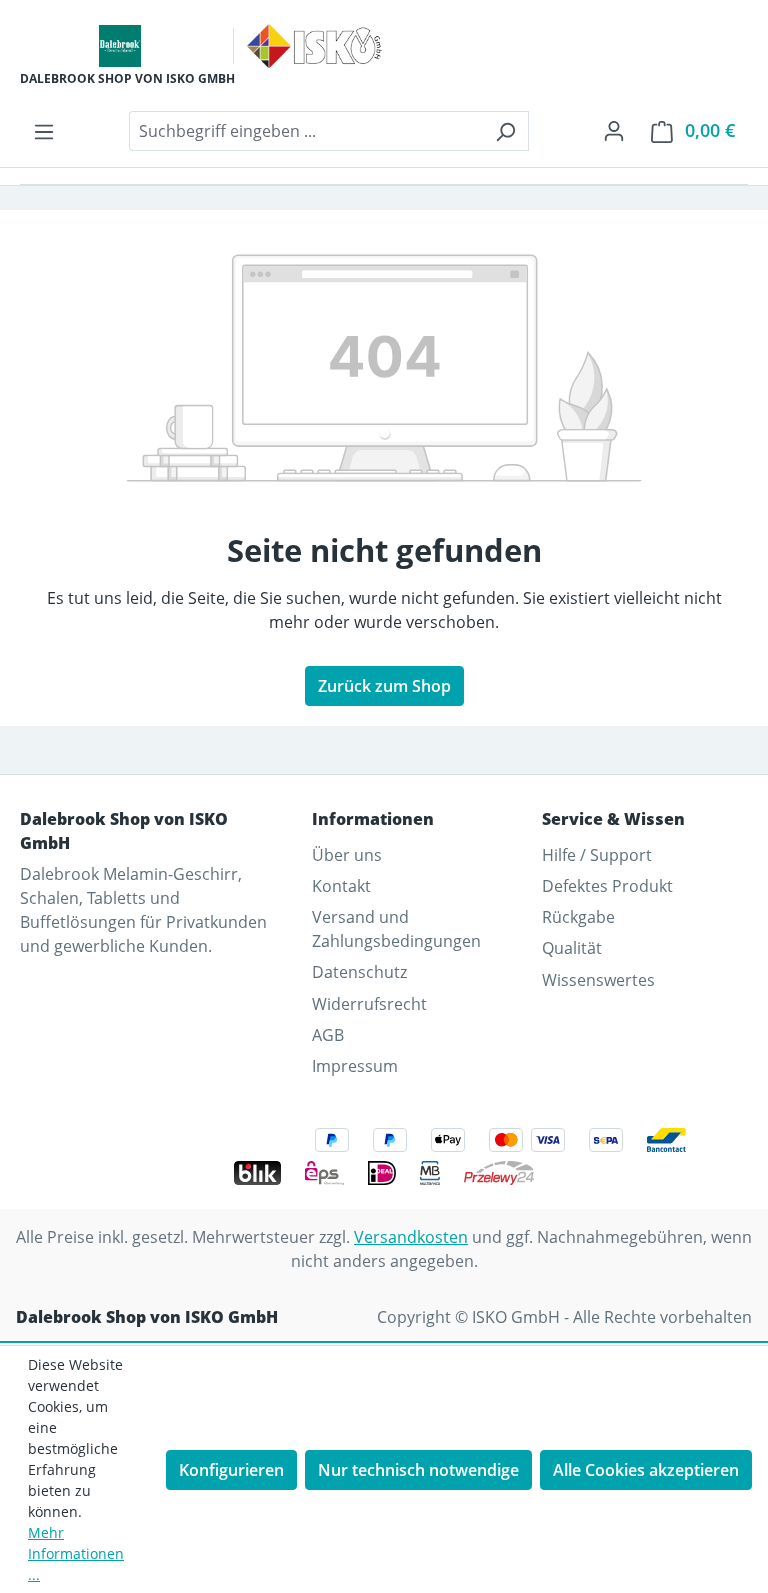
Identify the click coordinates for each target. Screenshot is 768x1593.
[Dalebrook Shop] (120, 46)
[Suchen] (505, 131)
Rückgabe (578, 917)
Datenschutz (359, 972)
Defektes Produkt (607, 886)
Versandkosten (411, 1237)
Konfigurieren (231, 1470)
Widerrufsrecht (369, 1004)
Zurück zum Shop (384, 686)
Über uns (347, 855)
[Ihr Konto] (614, 130)
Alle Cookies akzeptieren (646, 1470)
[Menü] (44, 131)
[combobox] (306, 131)
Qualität (572, 948)
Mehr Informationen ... (76, 1553)
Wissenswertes (598, 980)
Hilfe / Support (597, 855)
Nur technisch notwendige (418, 1470)
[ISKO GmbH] (314, 46)
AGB (328, 1035)
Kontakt (341, 886)
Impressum (355, 1066)
